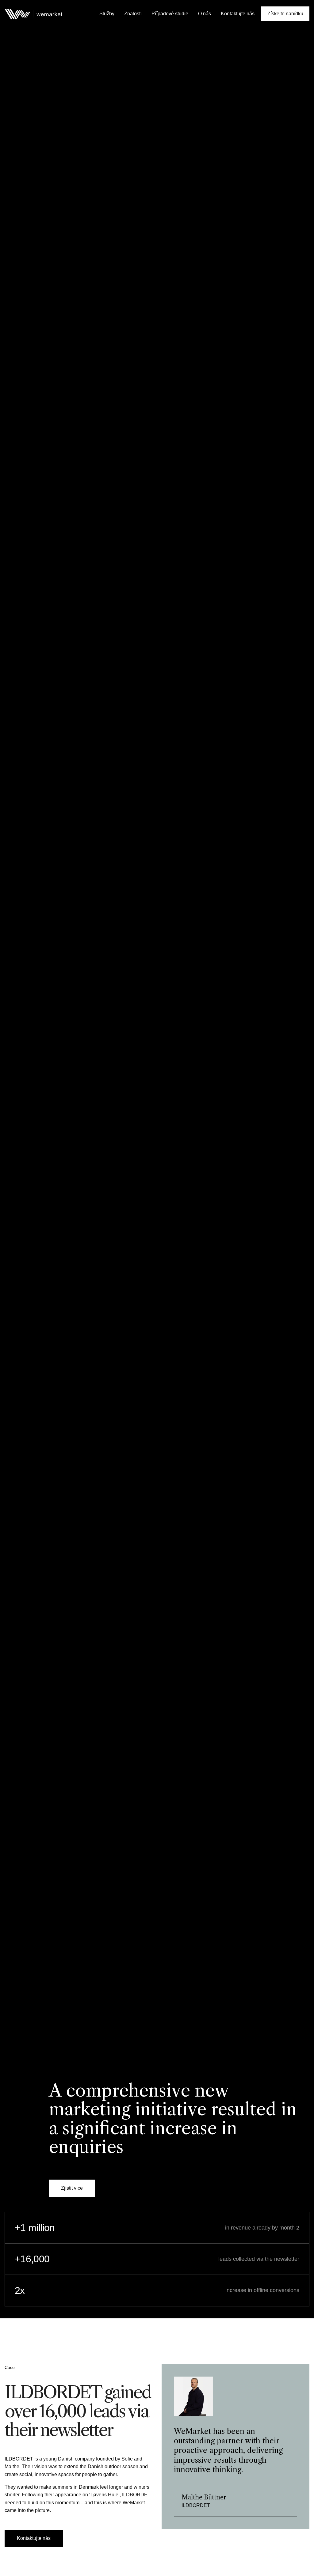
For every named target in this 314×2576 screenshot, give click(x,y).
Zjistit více (72, 2188)
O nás (205, 14)
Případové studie (170, 14)
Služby (107, 14)
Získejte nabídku (285, 14)
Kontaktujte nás (238, 14)
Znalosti (133, 14)
